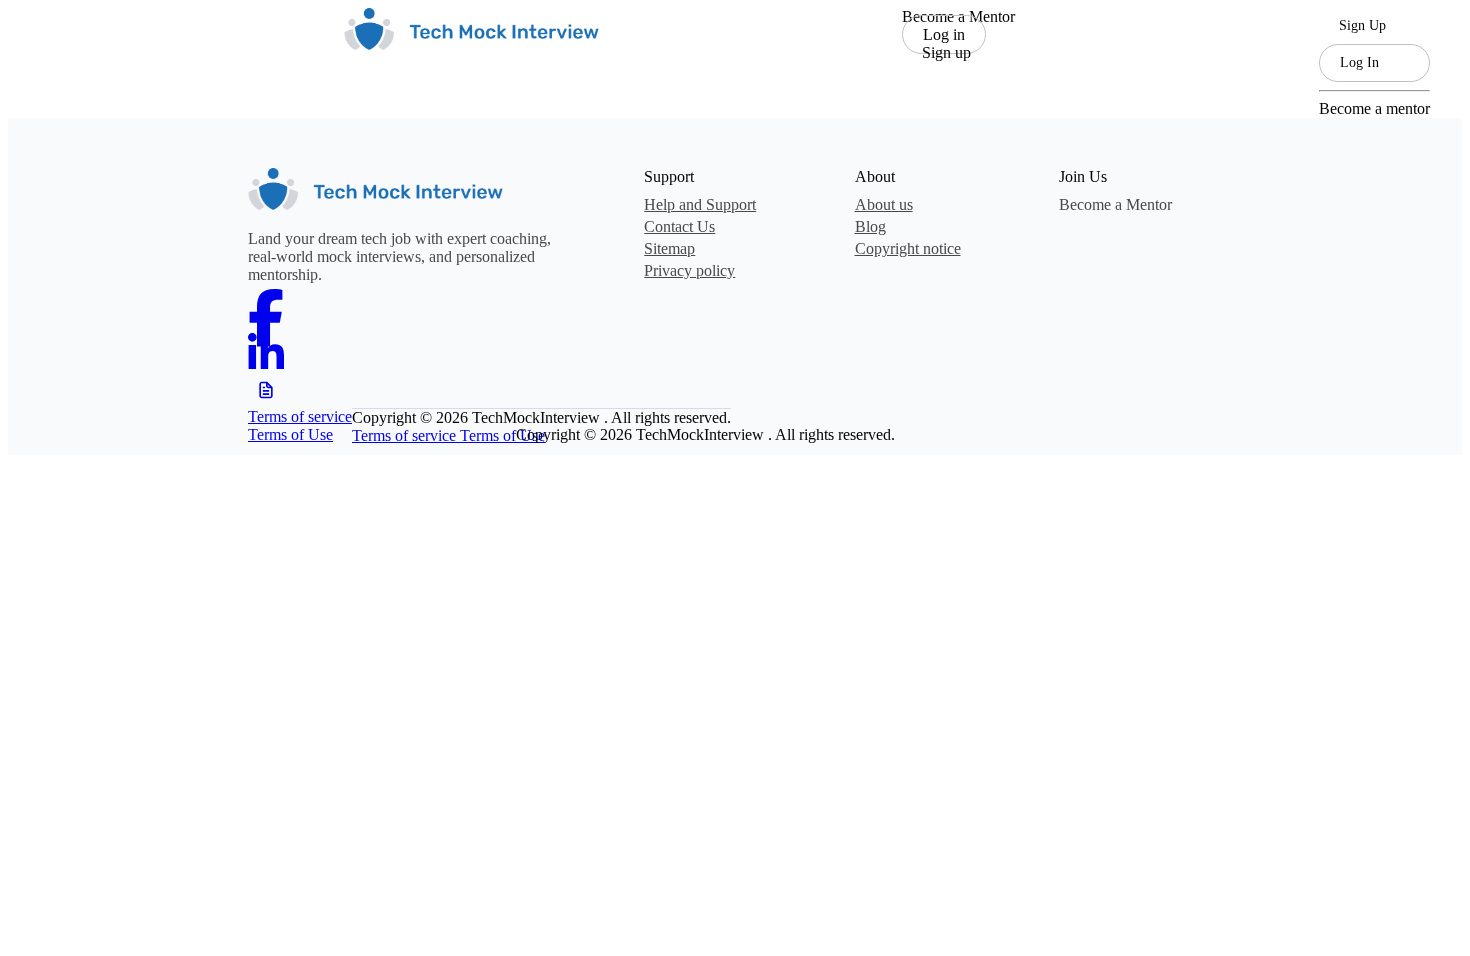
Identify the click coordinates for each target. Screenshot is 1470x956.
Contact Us (679, 226)
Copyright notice (908, 248)
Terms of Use (290, 434)
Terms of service (300, 416)
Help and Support (700, 204)
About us (884, 204)
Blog (870, 226)
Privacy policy (689, 270)
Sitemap (669, 248)
